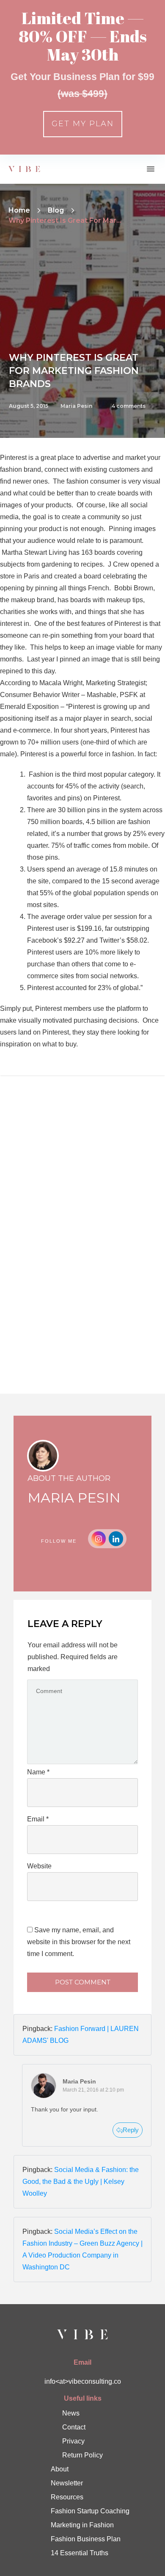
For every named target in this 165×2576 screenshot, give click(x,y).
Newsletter (67, 2483)
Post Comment (83, 1982)
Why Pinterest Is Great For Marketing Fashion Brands (74, 371)
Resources (67, 2497)
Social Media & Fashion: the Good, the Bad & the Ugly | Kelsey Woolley (81, 2182)
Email (38, 1819)
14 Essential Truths (80, 2553)
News (71, 2413)
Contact (74, 2427)
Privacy (73, 2441)
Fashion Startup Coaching (90, 2511)
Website (39, 1866)
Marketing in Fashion (82, 2525)
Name (38, 1772)
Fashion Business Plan (86, 2539)
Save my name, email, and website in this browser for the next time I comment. (79, 1942)
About (60, 2469)
